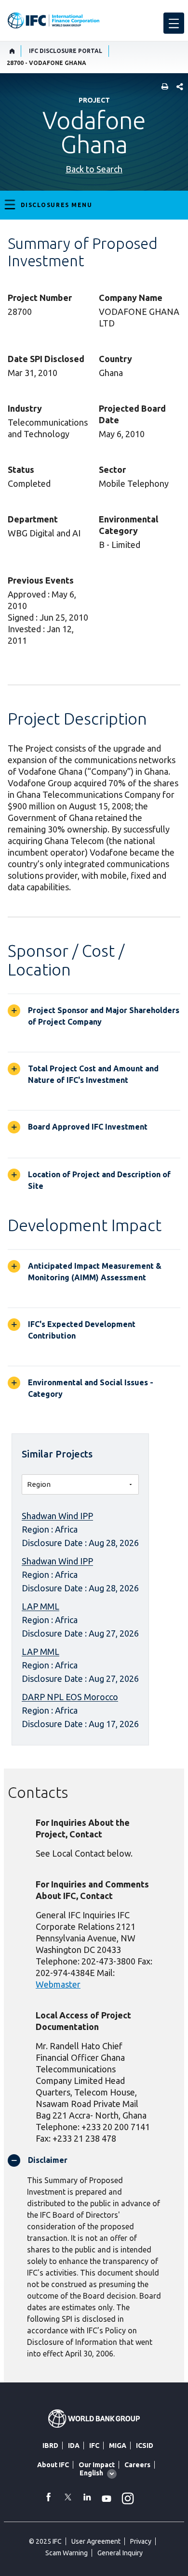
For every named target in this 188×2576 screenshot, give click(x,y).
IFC (94, 2446)
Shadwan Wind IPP (57, 1516)
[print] (162, 87)
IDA (74, 2446)
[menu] (174, 23)
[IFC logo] (54, 20)
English (91, 2473)
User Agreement (96, 2541)
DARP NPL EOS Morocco (70, 1697)
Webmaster (58, 1984)
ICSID (145, 2446)
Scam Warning (67, 2553)
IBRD (50, 2446)
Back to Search (94, 169)
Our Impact (97, 2465)
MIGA (118, 2446)
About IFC (53, 2465)
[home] (12, 51)
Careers (137, 2465)
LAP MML (40, 1606)
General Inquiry (120, 2553)
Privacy (141, 2541)
